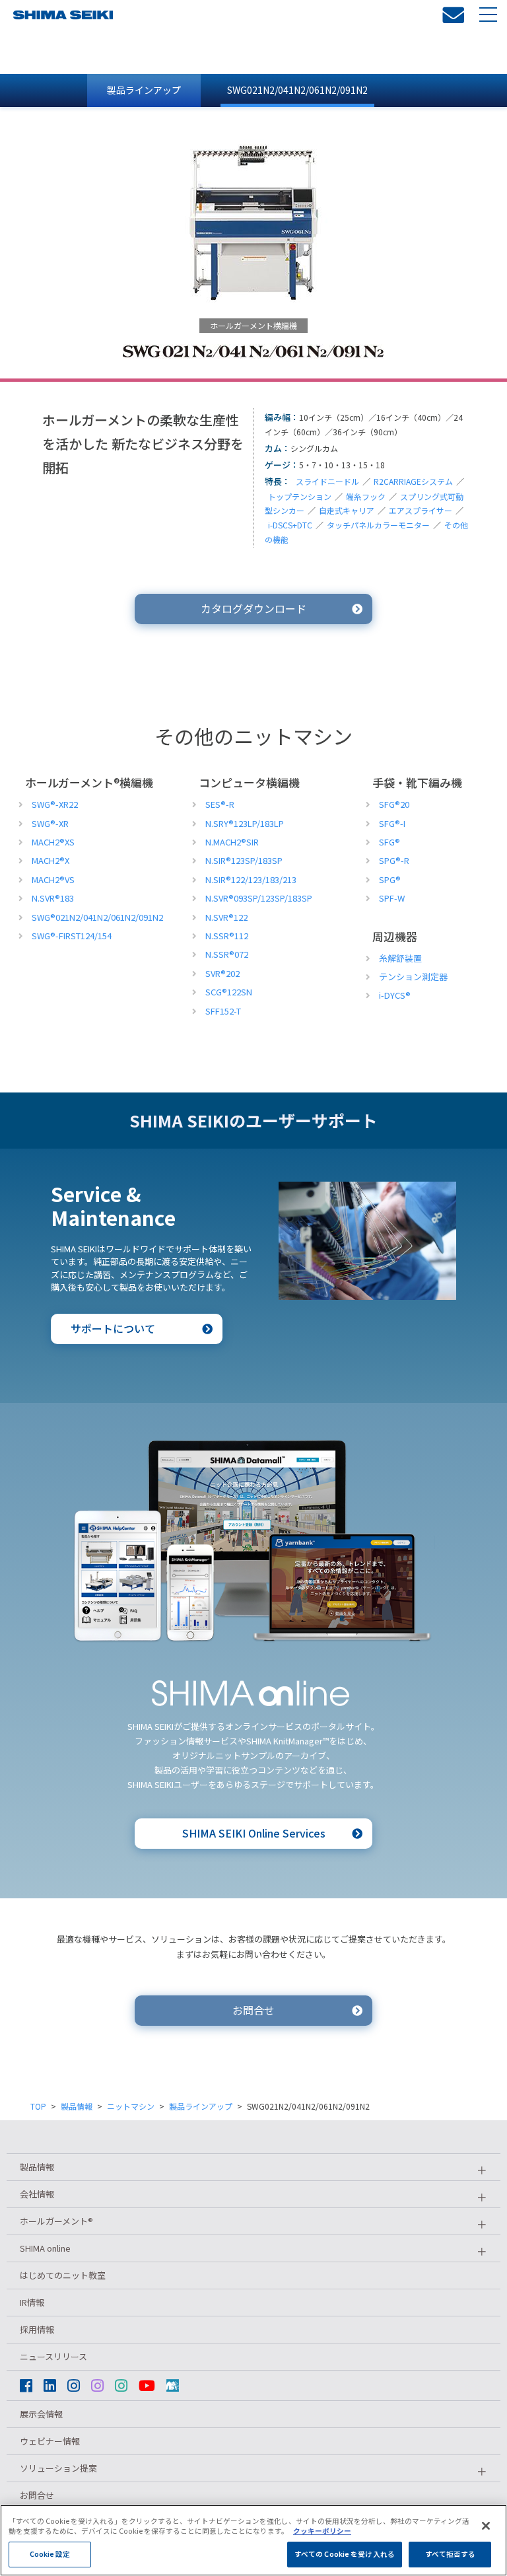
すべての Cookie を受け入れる (345, 2554)
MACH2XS (53, 842)
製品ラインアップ (144, 90)
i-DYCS (395, 995)
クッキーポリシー (322, 2531)
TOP (38, 2106)
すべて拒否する (451, 2554)
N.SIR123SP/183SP (244, 860)
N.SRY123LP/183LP (245, 823)
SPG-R (394, 860)
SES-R (220, 804)
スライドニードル (327, 481)
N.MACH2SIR (232, 842)
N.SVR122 (226, 917)
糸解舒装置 (400, 958)
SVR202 (222, 973)
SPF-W (392, 898)
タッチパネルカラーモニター (378, 525)
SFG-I (392, 823)
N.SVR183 (53, 898)
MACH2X (51, 860)
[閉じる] (486, 2526)
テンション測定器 (413, 977)
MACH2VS (53, 879)
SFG (389, 842)
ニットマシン (131, 2106)
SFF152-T (223, 1011)
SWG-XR (50, 823)
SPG (390, 879)
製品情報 (77, 2106)
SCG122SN (229, 992)
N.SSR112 (227, 936)
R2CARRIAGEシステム (413, 481)
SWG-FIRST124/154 (72, 936)
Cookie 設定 (50, 2554)
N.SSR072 (227, 954)
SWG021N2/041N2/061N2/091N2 (297, 90)
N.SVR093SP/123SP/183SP (259, 898)
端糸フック (366, 496)
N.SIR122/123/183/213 (251, 879)
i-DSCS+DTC (290, 525)
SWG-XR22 (55, 804)
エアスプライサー (421, 510)
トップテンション (300, 496)
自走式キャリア (347, 510)
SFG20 (394, 804)
